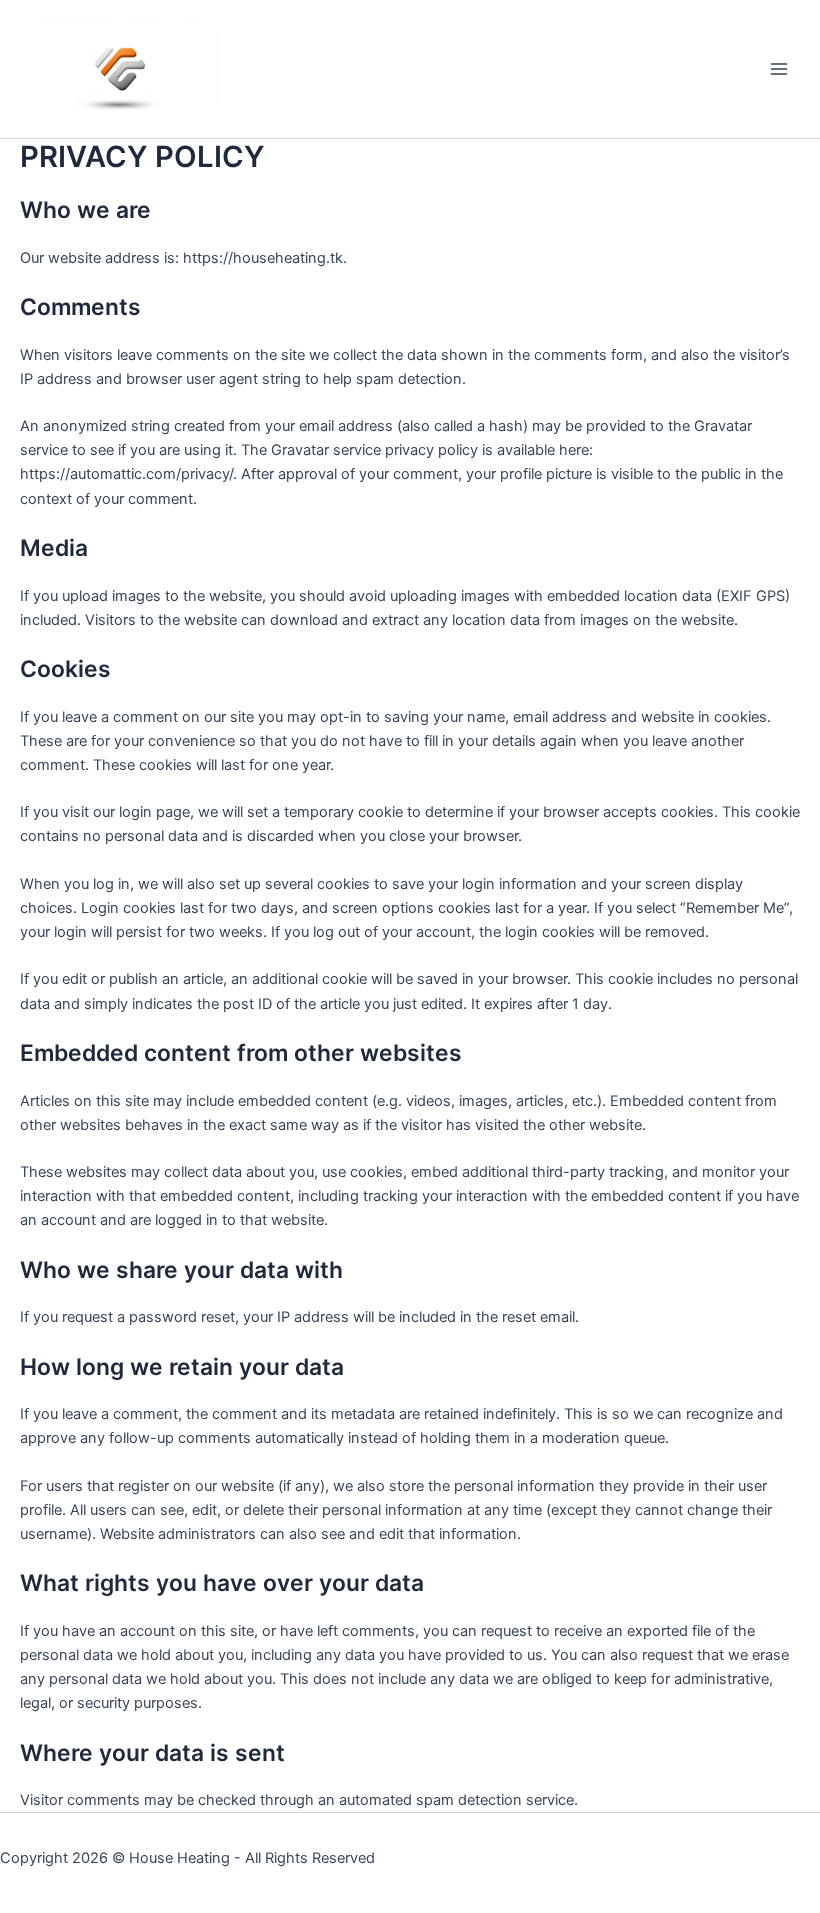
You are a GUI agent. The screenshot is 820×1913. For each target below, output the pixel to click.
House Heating (179, 1858)
